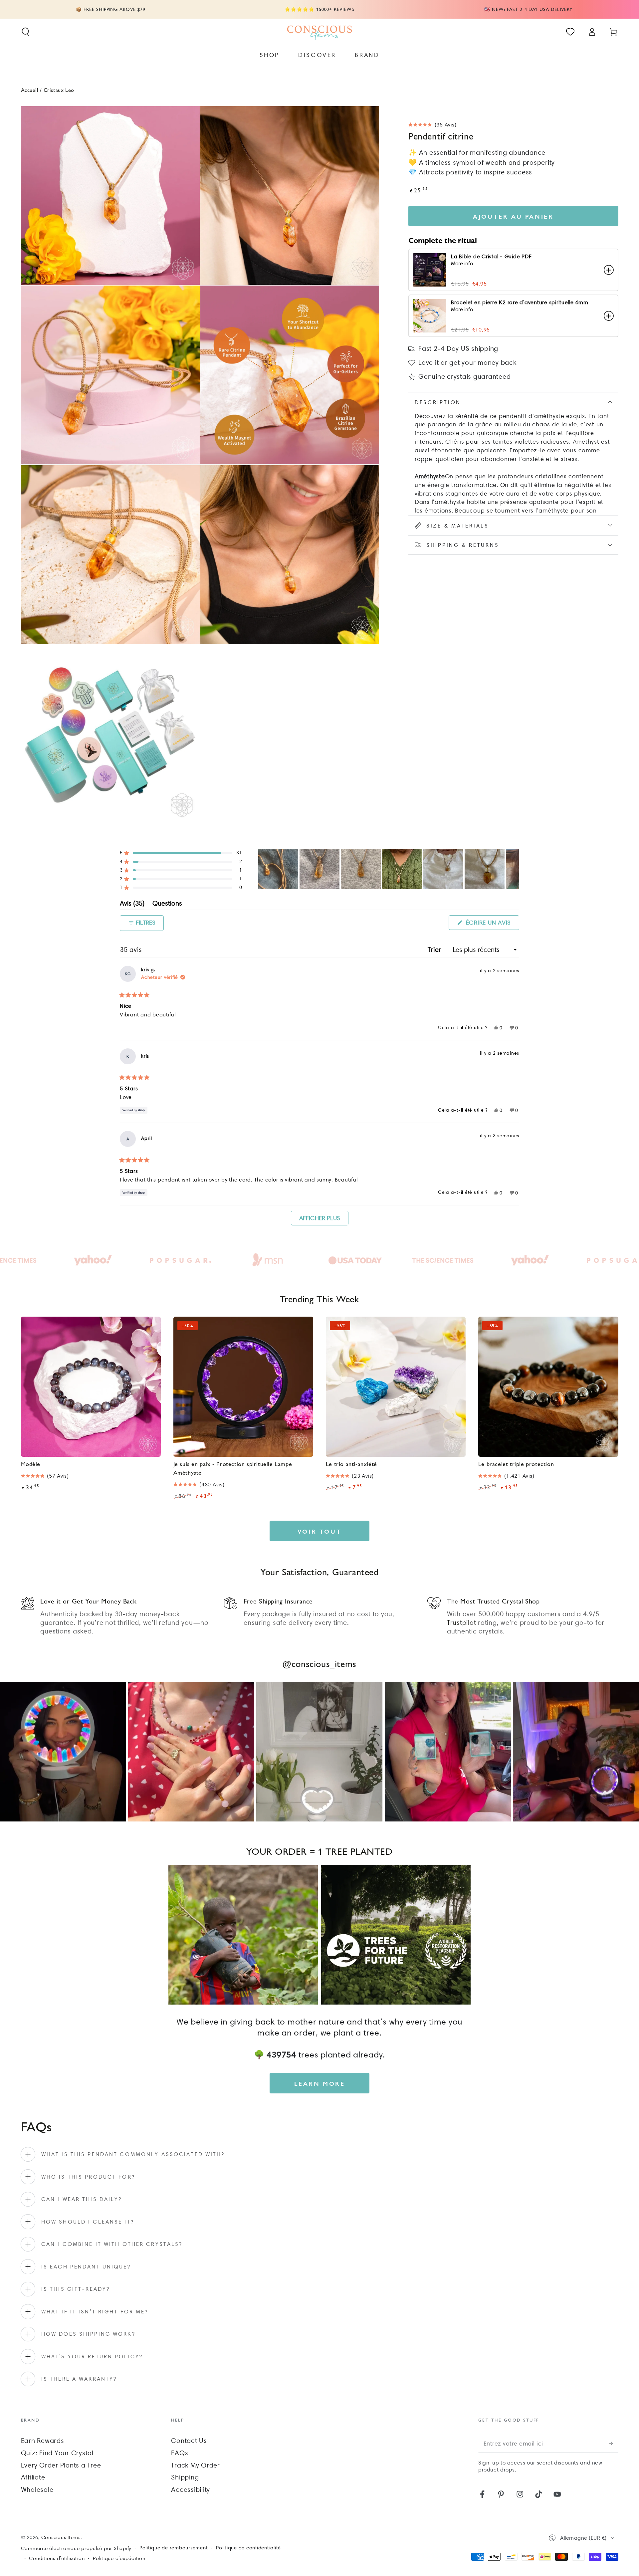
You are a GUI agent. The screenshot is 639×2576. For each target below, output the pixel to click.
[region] (389, 869)
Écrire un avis (492, 924)
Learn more (320, 2083)
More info (462, 263)
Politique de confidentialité (248, 2548)
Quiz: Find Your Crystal (57, 2453)
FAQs (180, 2453)
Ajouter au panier (513, 216)
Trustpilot (462, 1622)
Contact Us (189, 2441)
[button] (25, 32)
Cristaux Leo (59, 90)
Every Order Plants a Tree (61, 2465)
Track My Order (196, 2465)
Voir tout (319, 1531)
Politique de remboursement (174, 2548)
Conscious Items (61, 2537)
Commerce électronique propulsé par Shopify (76, 2548)
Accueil (30, 90)
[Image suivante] (514, 869)
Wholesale (37, 2489)
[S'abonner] (614, 2443)
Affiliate (33, 2477)
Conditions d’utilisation (57, 2558)
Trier (436, 950)
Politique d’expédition (119, 2558)
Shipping (185, 2477)
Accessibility (191, 2489)
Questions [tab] (167, 904)
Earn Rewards (43, 2441)
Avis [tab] (132, 904)
